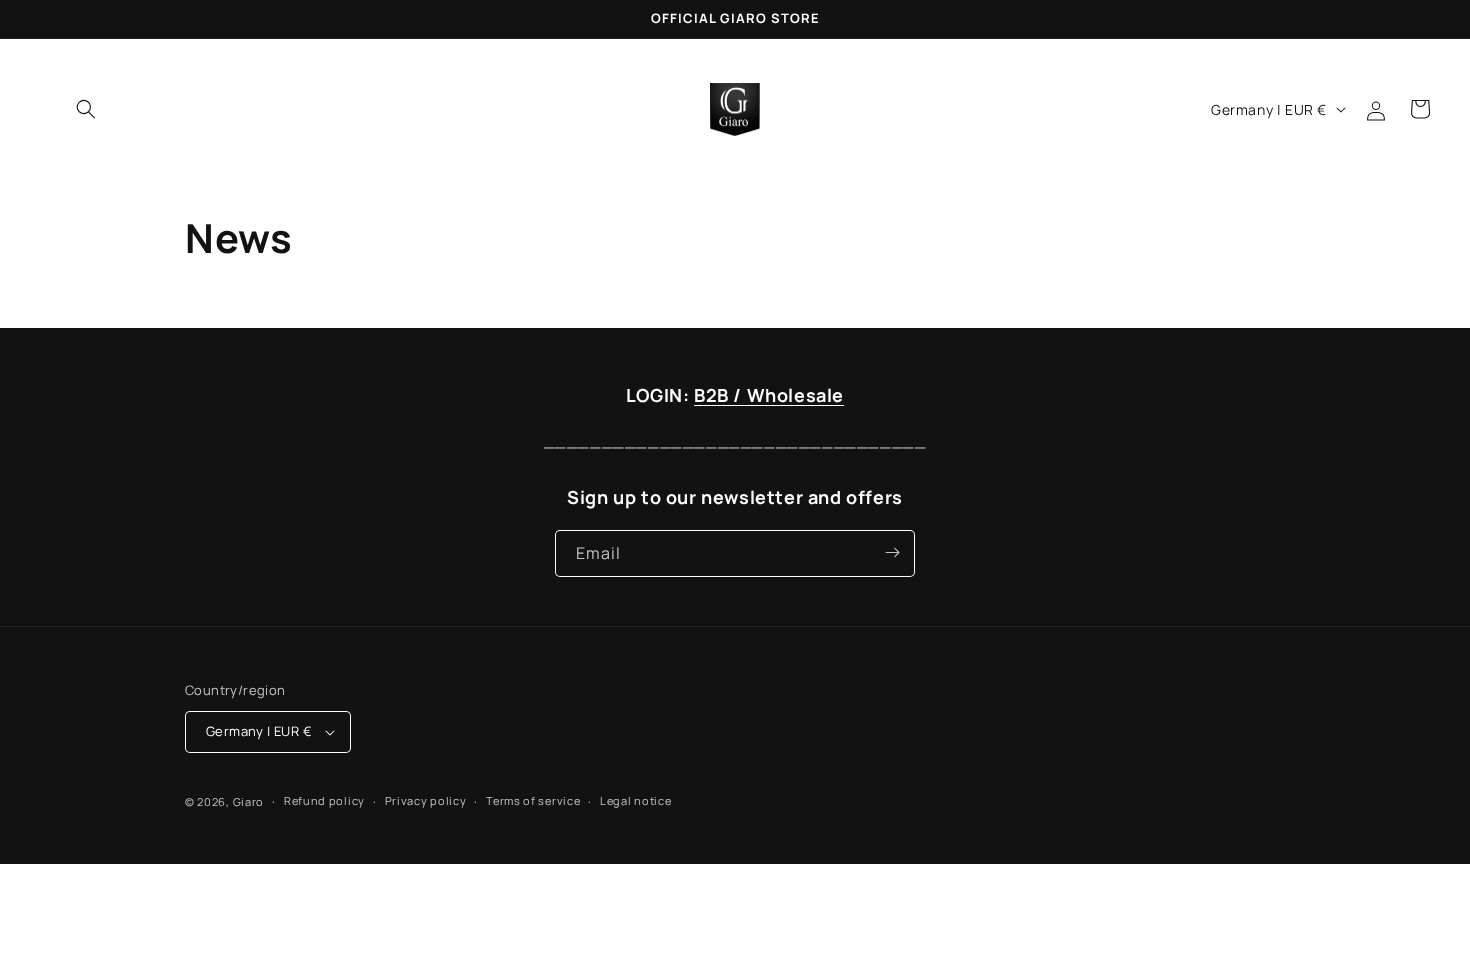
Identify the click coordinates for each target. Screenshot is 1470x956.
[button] (86, 109)
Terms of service (533, 800)
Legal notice (635, 800)
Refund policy (324, 800)
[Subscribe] (892, 552)
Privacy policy (426, 800)
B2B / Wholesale (769, 395)
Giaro (249, 801)
